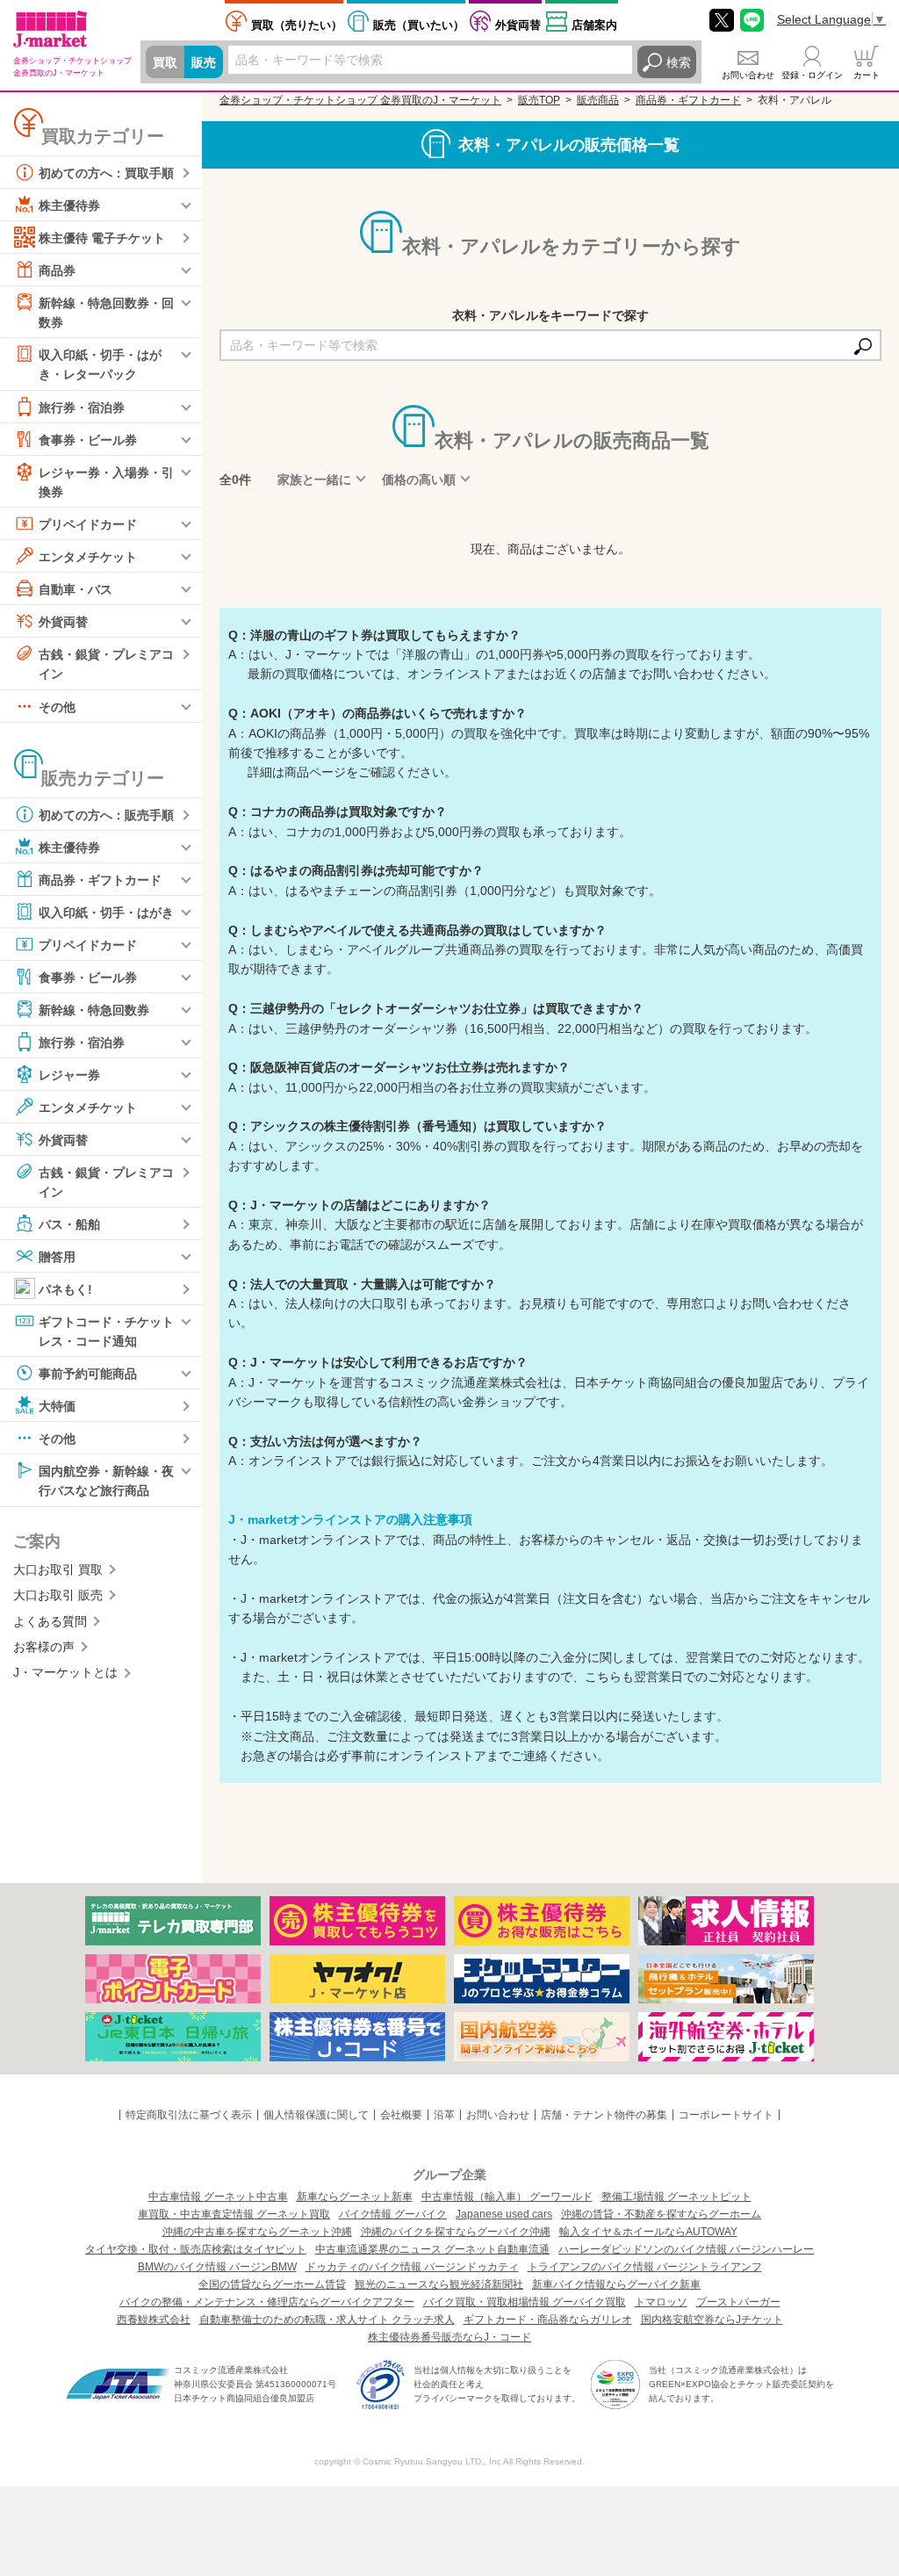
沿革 (444, 2115)
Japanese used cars (504, 2214)
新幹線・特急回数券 (94, 1009)
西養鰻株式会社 (154, 2320)
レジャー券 (69, 1074)
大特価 (57, 1406)
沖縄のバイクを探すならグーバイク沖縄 (456, 2232)
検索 (679, 62)
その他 (57, 706)
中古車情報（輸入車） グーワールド (507, 2197)
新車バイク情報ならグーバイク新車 (616, 2284)
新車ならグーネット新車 (355, 2197)
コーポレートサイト (726, 2115)
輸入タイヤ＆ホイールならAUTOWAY (648, 2232)
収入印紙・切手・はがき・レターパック (100, 364)
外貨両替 (518, 25)
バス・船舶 (69, 1224)
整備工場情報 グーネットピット (676, 2197)
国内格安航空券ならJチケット (712, 2320)
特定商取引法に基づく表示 (189, 2115)
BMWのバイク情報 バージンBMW (217, 2267)
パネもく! (65, 1289)
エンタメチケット (88, 557)
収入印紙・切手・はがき (106, 912)
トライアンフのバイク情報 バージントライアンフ (645, 2267)
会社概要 (401, 2115)
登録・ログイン (812, 75)
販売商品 (598, 100)
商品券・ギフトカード (100, 879)
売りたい (297, 25)
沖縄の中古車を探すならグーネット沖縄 (257, 2232)
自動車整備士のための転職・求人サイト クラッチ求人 (327, 2320)
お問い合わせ (748, 75)
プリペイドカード (88, 524)
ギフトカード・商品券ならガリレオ (548, 2320)
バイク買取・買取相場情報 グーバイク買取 (525, 2302)
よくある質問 (50, 1621)
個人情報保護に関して (316, 2115)
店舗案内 (594, 25)
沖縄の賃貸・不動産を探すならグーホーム (661, 2214)
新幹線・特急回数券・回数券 (106, 313)
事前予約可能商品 (88, 1374)
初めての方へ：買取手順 (106, 173)
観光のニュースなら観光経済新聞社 (439, 2284)
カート (867, 75)
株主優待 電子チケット (102, 238)
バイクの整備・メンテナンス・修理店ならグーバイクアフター (267, 2302)
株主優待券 (69, 206)
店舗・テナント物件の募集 (604, 2115)
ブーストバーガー (738, 2302)
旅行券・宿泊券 (82, 407)
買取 (165, 62)
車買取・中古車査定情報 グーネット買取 (234, 2214)
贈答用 (57, 1257)
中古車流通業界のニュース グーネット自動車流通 (432, 2249)
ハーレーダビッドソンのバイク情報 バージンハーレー (686, 2249)
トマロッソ (661, 2302)
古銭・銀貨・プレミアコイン (106, 664)
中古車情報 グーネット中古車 (218, 2197)
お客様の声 (44, 1647)
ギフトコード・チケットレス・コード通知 (106, 1331)
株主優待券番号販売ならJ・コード (449, 2337)
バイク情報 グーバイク (393, 2214)
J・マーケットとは (65, 1672)
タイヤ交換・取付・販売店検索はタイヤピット (196, 2249)
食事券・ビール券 (88, 439)
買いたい (419, 25)
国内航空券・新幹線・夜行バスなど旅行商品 (106, 1481)
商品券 (57, 271)
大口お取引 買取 (58, 1569)
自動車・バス (76, 589)
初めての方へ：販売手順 (106, 814)
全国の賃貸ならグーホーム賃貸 (272, 2284)
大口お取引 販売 (58, 1595)
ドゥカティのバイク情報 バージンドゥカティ (412, 2267)
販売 (204, 62)
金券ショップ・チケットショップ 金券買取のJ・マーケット (360, 100)
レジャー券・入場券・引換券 (106, 481)
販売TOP (539, 100)
